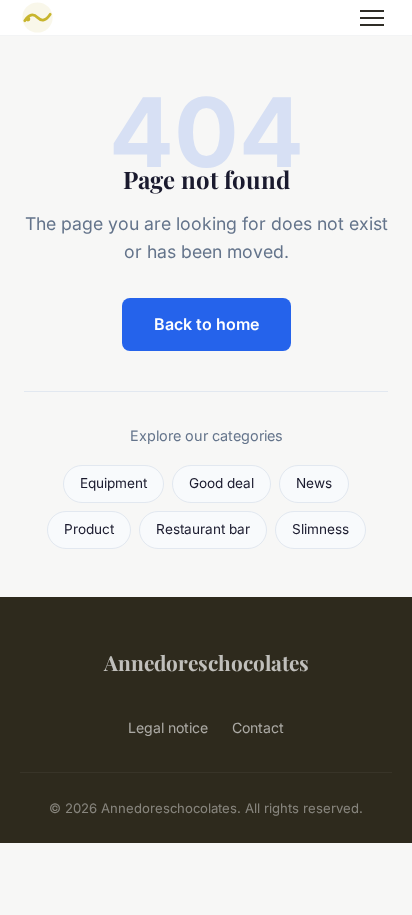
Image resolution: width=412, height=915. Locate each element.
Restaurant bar (203, 529)
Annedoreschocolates (206, 662)
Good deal (221, 483)
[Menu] (372, 18)
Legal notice (168, 727)
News (314, 483)
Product (89, 529)
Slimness (320, 529)
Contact (258, 727)
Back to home (206, 324)
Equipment (113, 483)
